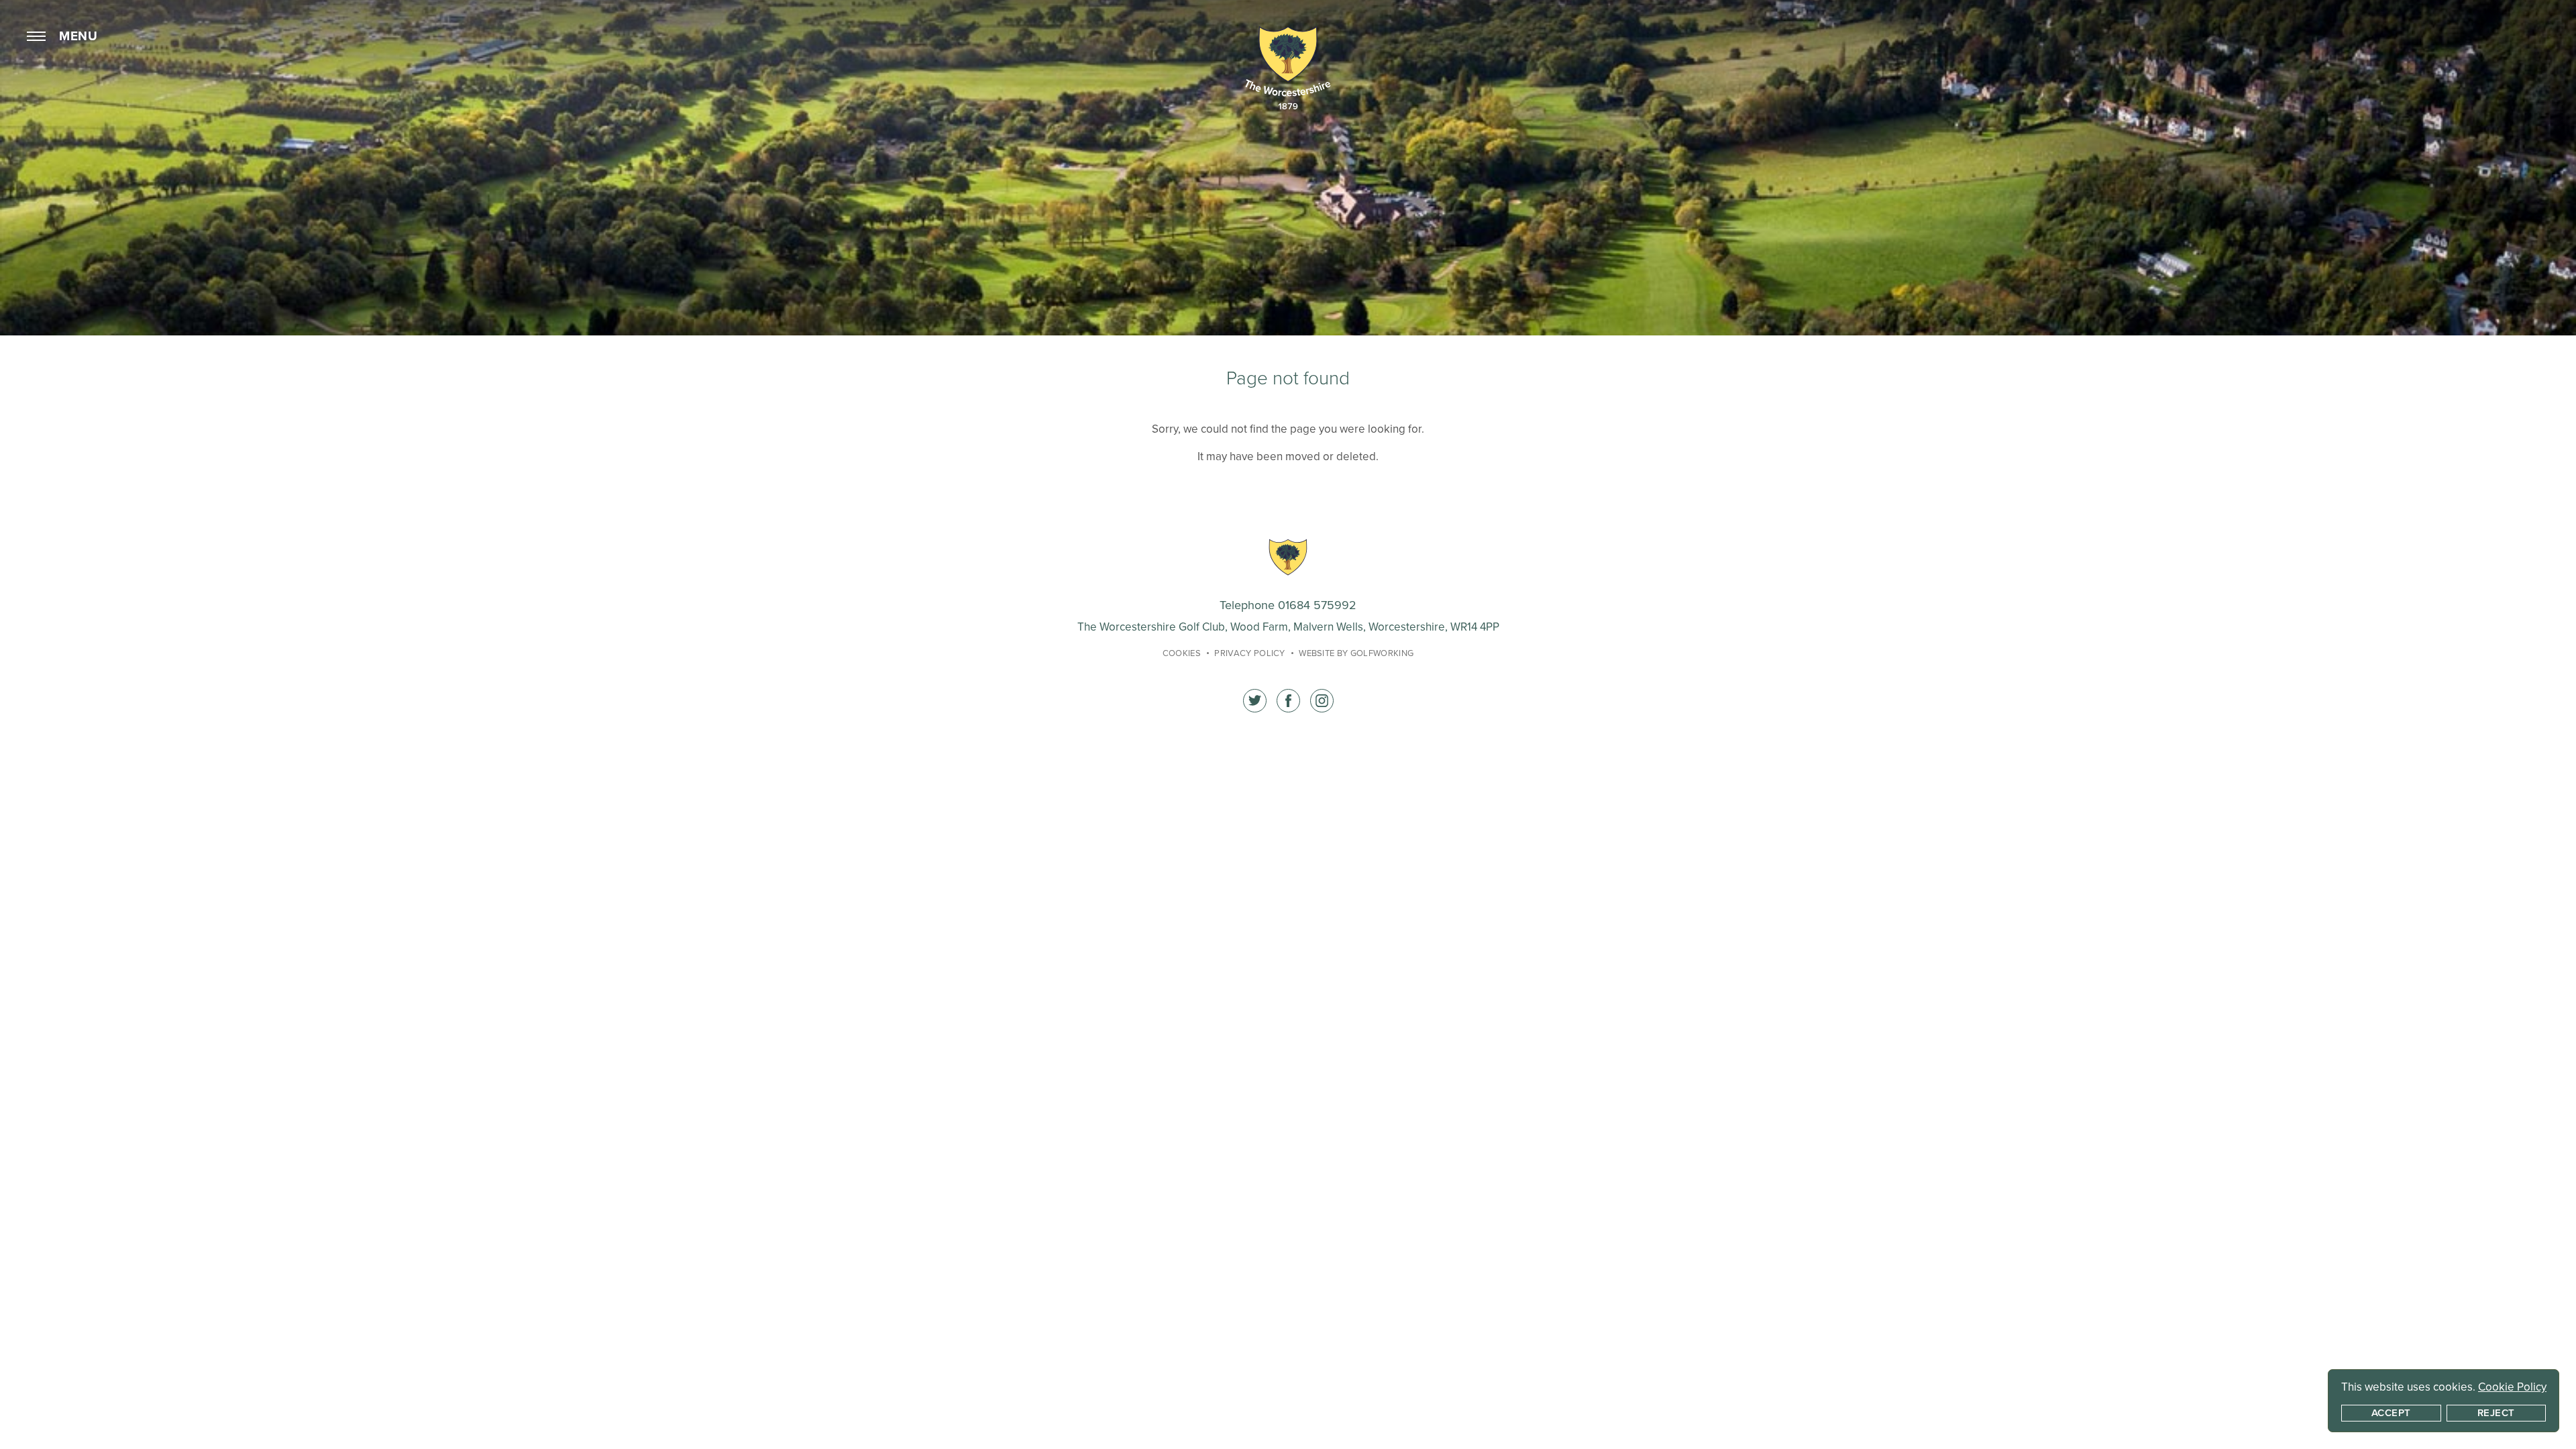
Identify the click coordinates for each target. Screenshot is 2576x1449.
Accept (2391, 1413)
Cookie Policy (2512, 1387)
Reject (2496, 1413)
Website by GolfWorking (1356, 653)
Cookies (1182, 653)
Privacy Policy (1250, 653)
